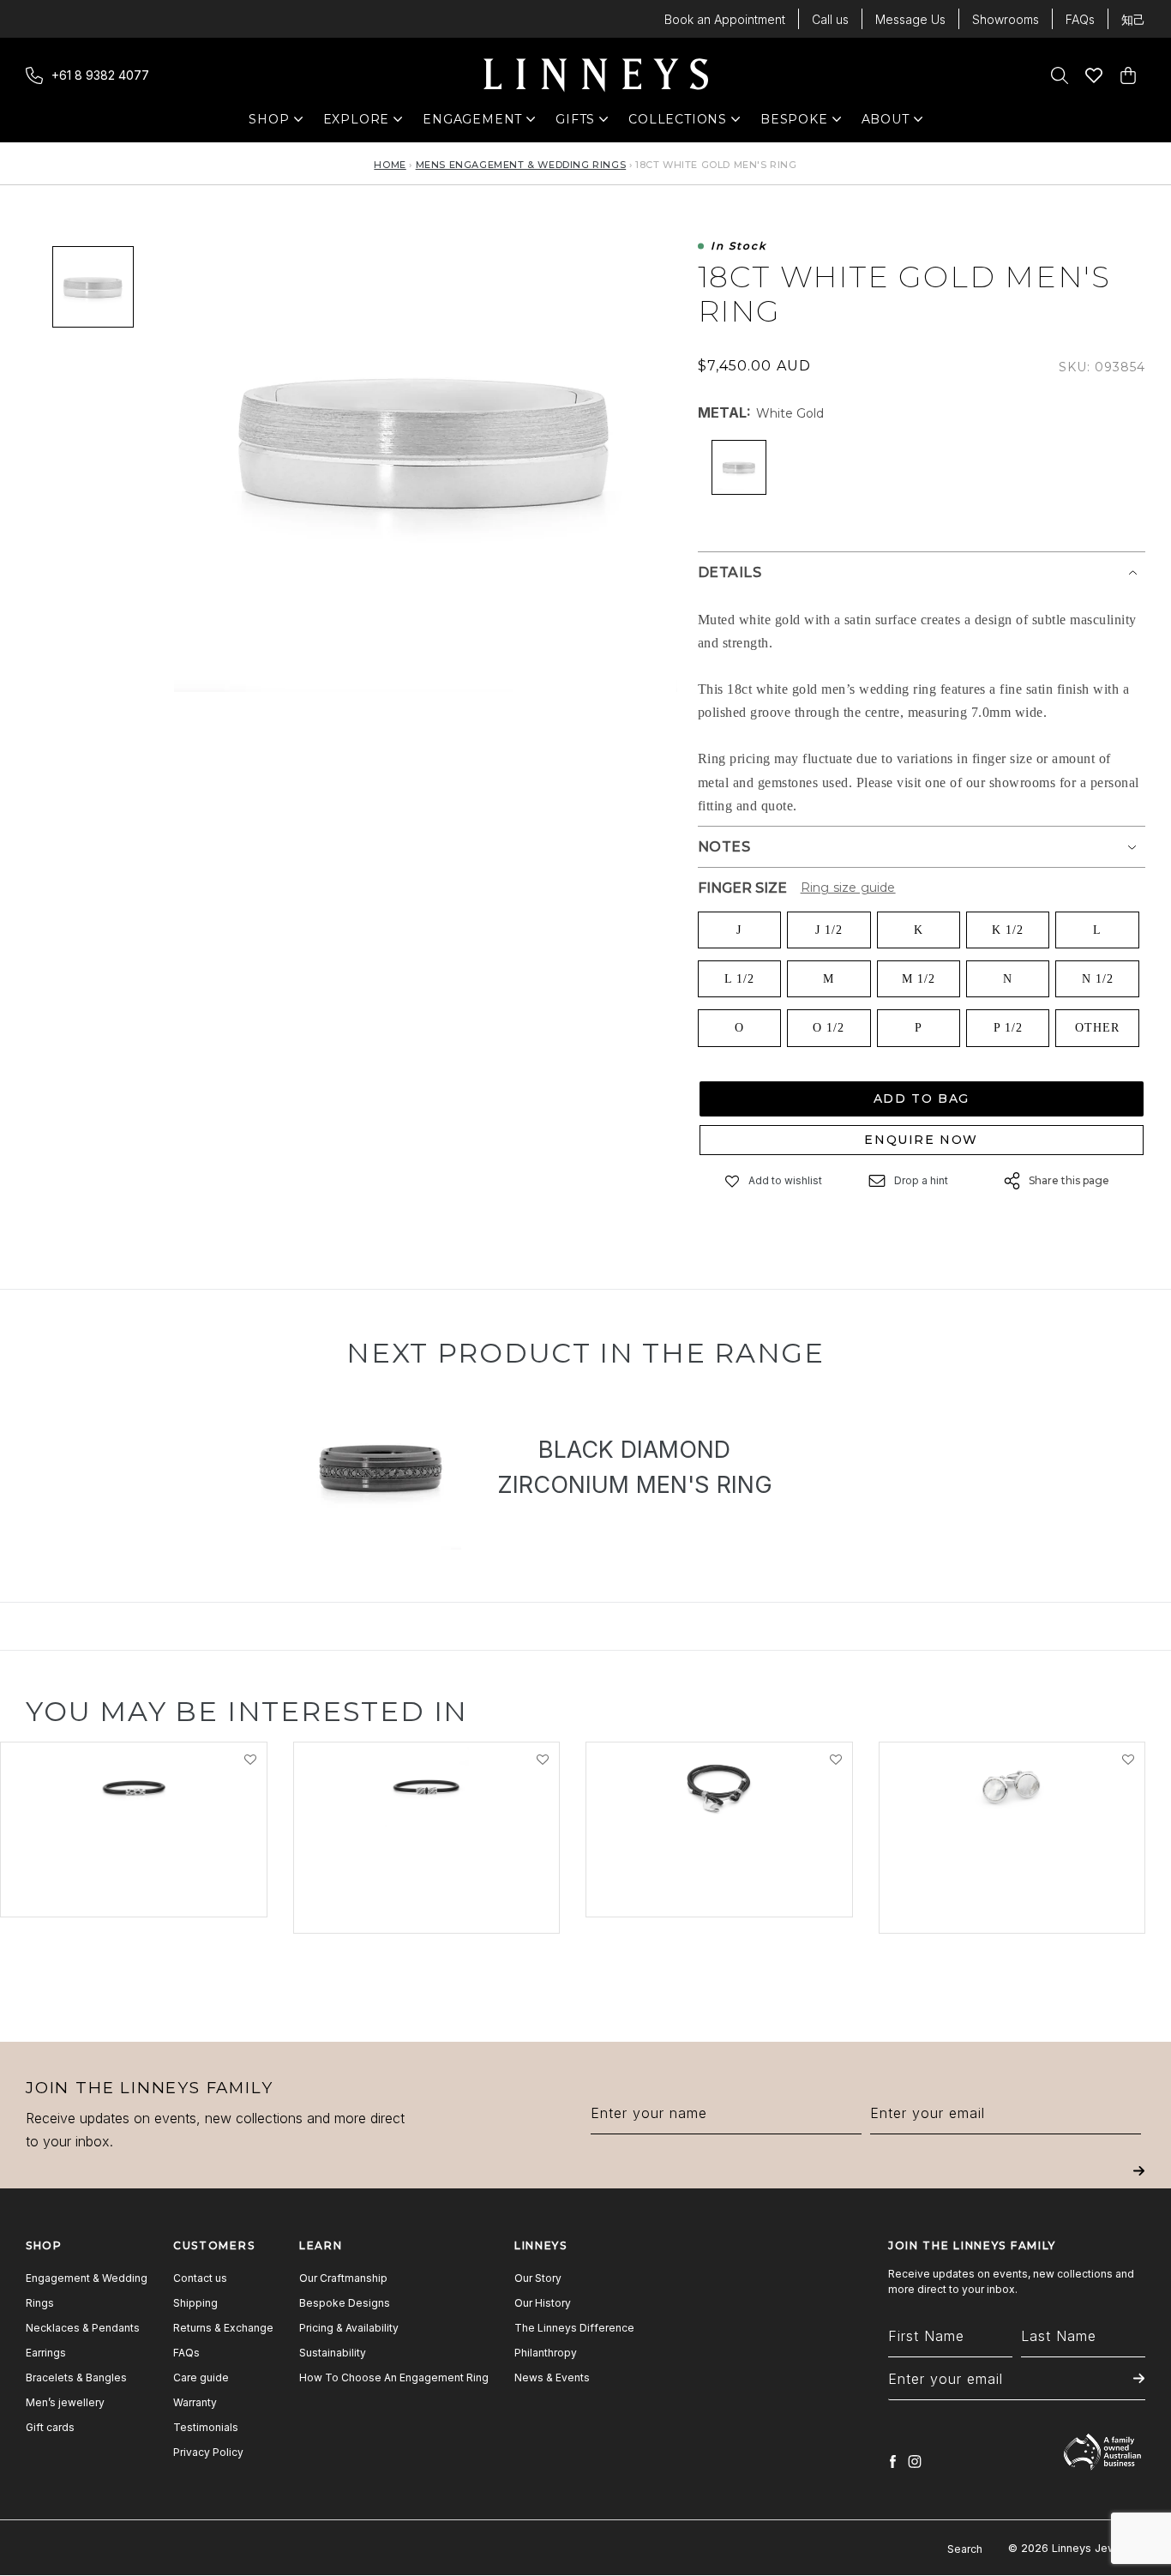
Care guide (201, 2377)
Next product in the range (585, 1353)
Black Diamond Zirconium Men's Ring (635, 1467)
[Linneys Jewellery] (596, 75)
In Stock (739, 247)
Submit (1139, 2183)
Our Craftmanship (343, 2278)
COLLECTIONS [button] (678, 123)
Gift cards (50, 2427)
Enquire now (921, 1140)
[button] (733, 1180)
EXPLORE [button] (357, 123)
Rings (40, 2303)
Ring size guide (848, 888)
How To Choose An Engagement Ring (394, 2377)
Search (965, 2549)
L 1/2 (739, 979)
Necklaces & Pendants (83, 2328)
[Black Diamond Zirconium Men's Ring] (379, 1470)
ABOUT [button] (890, 123)
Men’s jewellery (65, 2402)
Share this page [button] (1069, 1180)
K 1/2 (1008, 930)
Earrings (46, 2353)
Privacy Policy (208, 2452)
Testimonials (206, 2427)
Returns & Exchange (223, 2328)
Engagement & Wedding (87, 2278)
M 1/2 (919, 979)
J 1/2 (829, 930)
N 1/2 (1098, 979)
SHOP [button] (277, 123)
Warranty (195, 2402)
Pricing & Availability (349, 2328)
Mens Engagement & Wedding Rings (521, 165)
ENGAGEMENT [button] (472, 123)
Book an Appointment (725, 19)
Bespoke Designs (345, 2303)
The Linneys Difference (574, 2328)
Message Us (910, 19)
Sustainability (333, 2353)
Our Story (538, 2278)
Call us (830, 19)
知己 (1133, 19)
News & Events (552, 2377)
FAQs (1080, 19)
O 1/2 (829, 1028)
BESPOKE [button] (794, 123)
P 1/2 (1008, 1028)
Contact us (200, 2278)
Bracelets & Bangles (76, 2377)
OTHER (1097, 1028)
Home (390, 165)
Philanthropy (546, 2353)
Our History (543, 2303)
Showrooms (1006, 19)
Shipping (195, 2303)
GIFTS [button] (584, 123)
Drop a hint (921, 1180)
